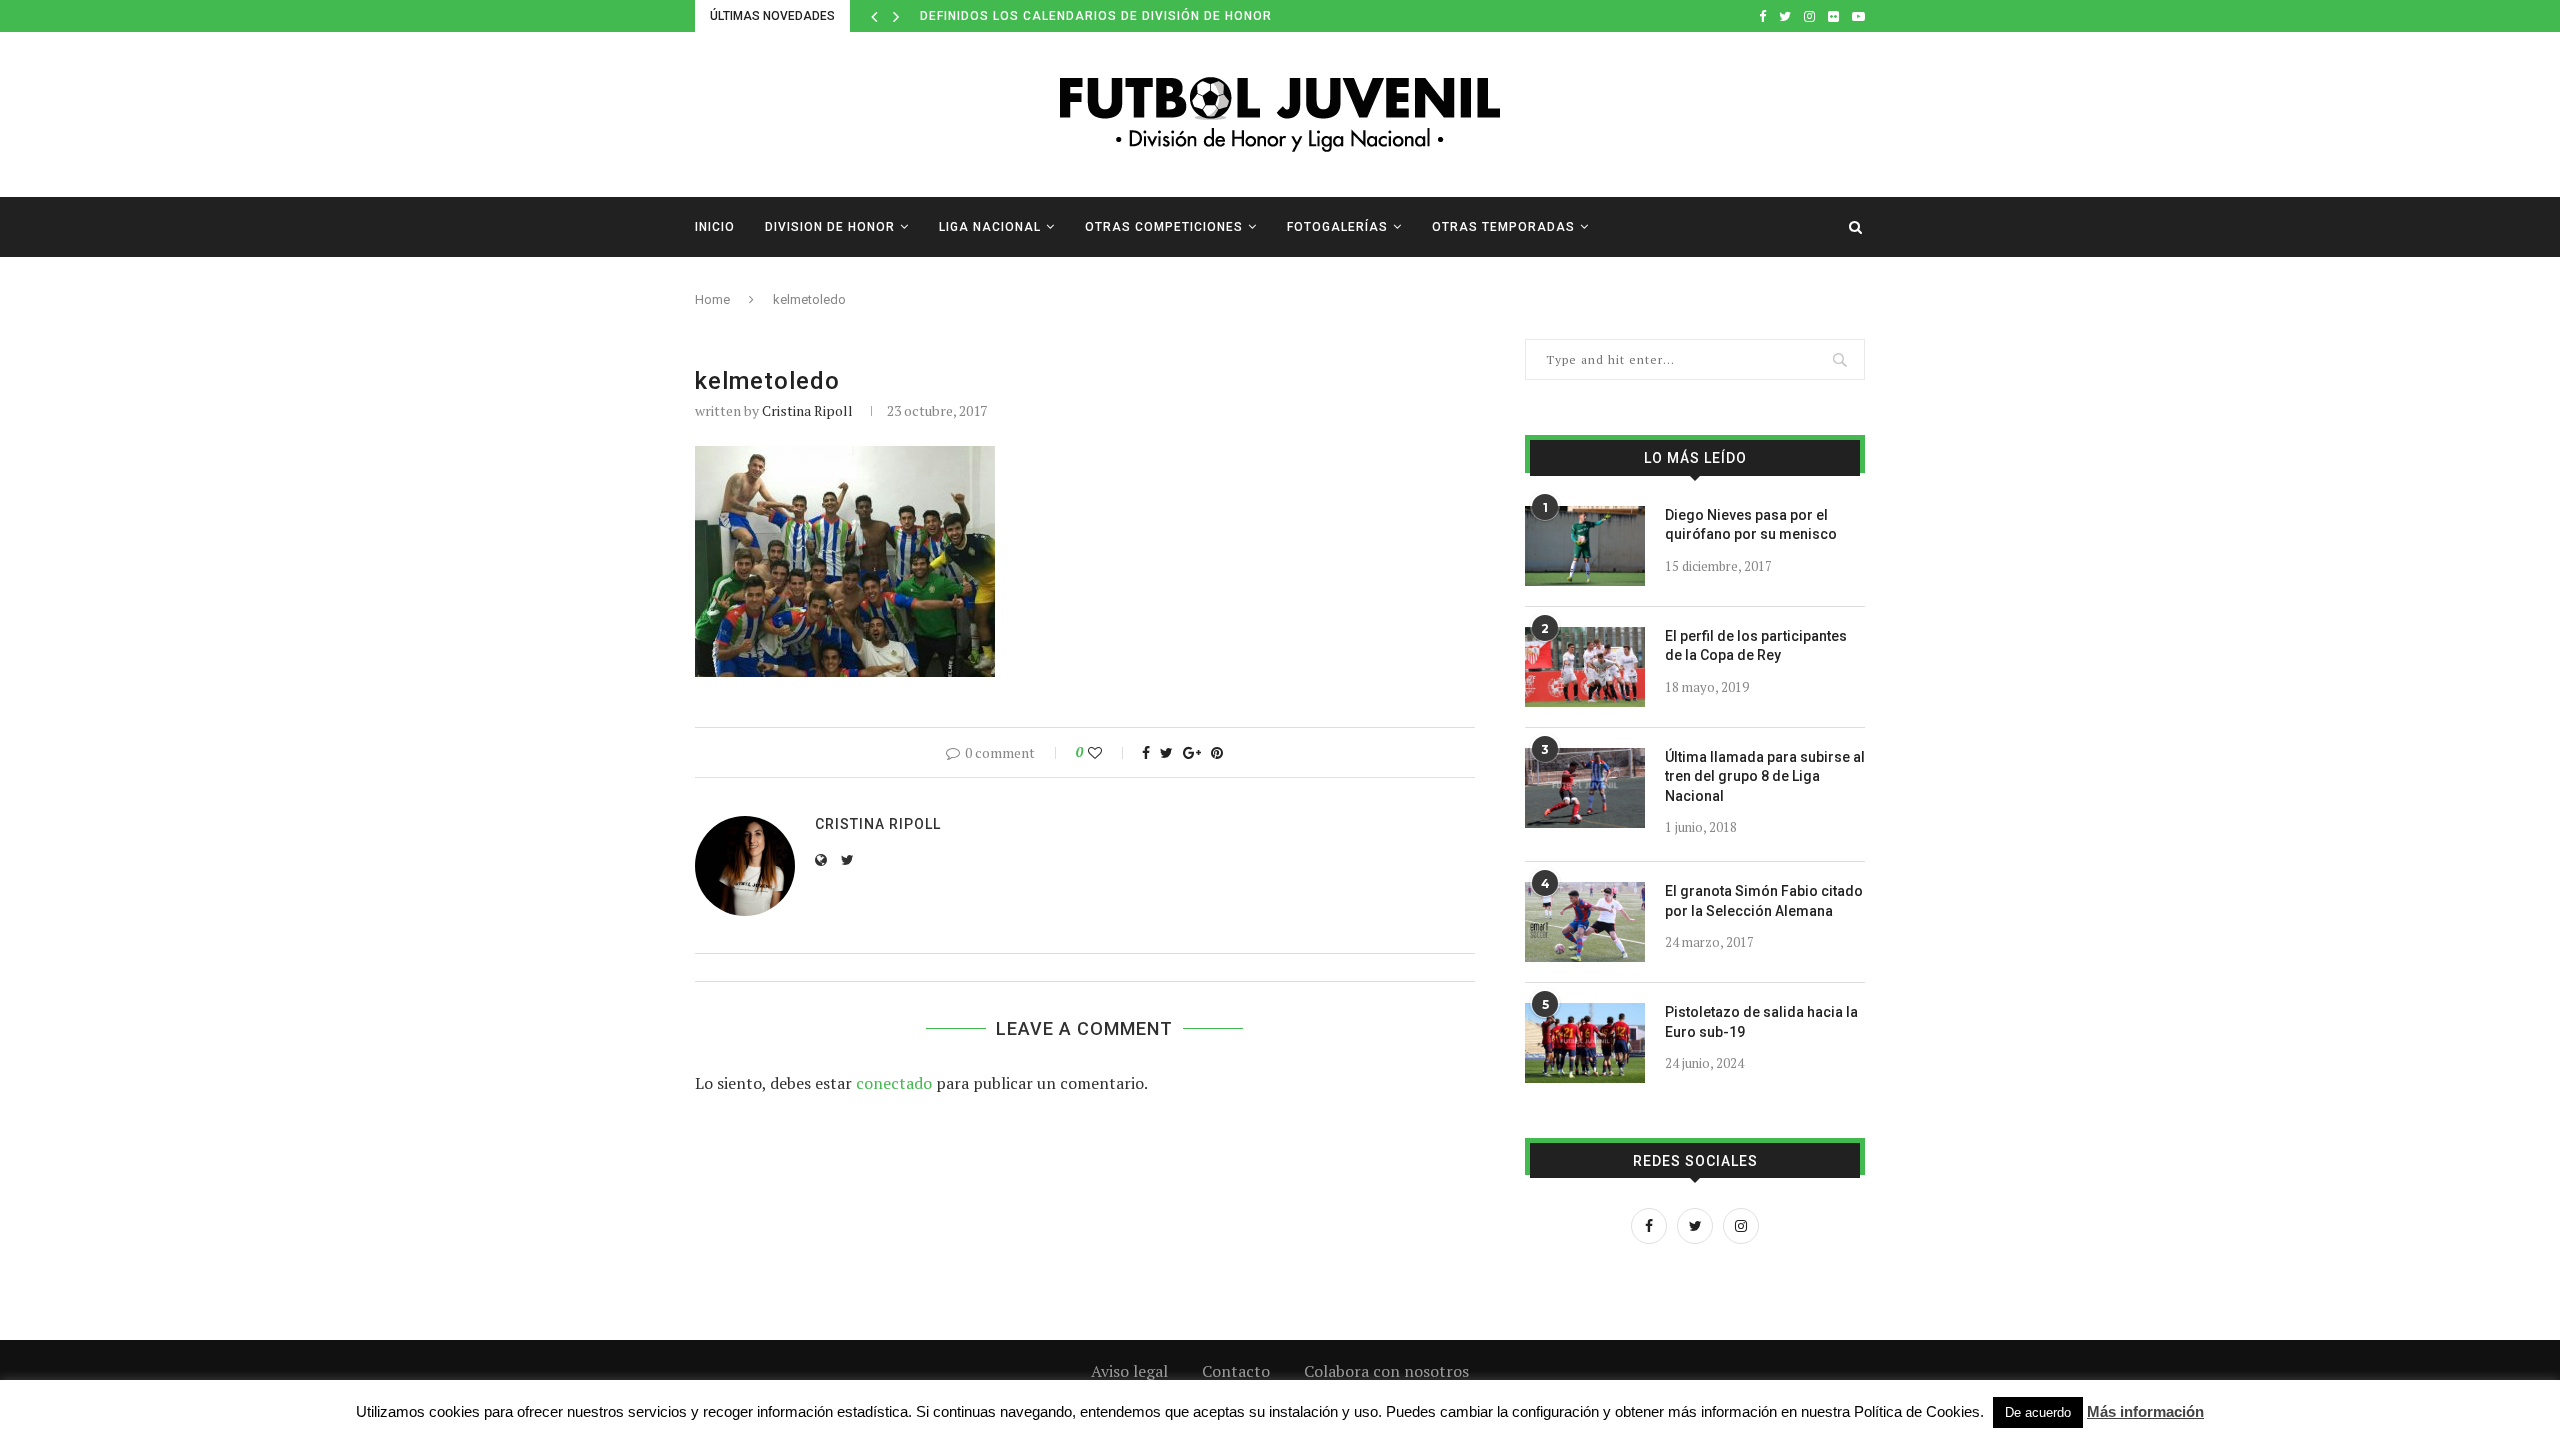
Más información (2145, 1411)
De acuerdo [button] (2038, 1412)
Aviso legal (1129, 1371)
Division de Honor (830, 227)
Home (712, 299)
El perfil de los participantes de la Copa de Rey (1756, 646)
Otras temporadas (1503, 227)
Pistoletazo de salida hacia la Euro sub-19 (1761, 1022)
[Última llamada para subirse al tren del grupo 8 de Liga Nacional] (1585, 788)
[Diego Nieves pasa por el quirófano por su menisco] (1585, 546)
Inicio (715, 227)
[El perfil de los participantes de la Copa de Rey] (1585, 667)
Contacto (1236, 1371)
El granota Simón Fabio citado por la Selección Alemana (1764, 901)
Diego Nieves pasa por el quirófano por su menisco (1751, 525)
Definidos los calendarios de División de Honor (1096, 16)
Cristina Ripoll (807, 410)
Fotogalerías (1337, 227)
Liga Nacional (990, 227)
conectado (894, 1083)
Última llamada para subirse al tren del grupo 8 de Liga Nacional (1765, 776)
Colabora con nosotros (1386, 1371)
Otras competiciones (1164, 227)
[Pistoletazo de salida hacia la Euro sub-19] (1585, 1043)
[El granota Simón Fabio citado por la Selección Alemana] (1585, 922)
